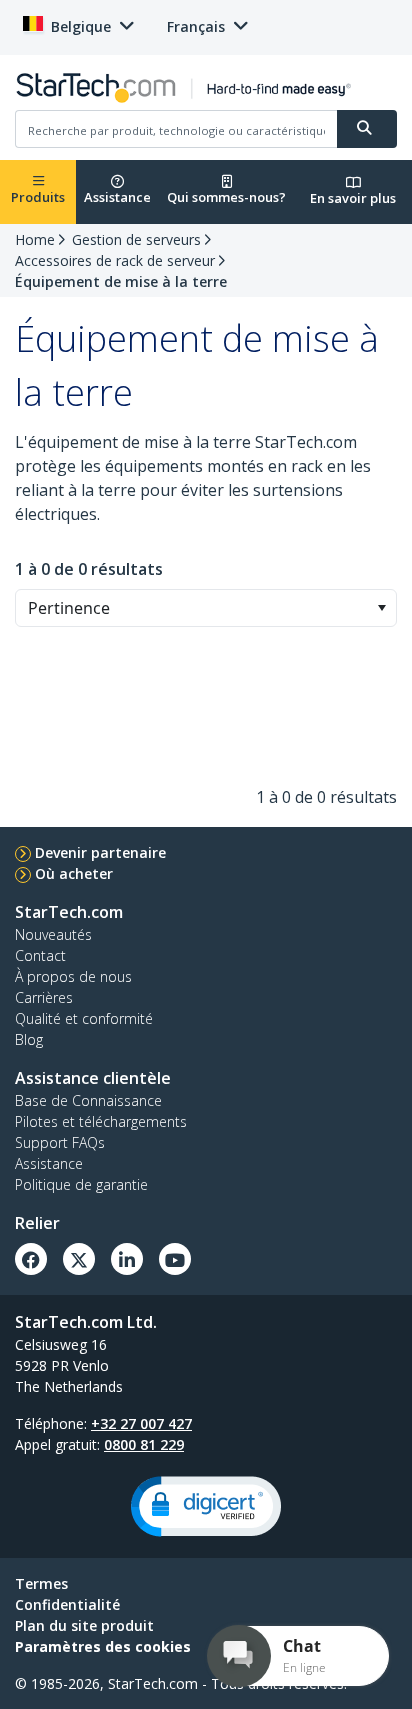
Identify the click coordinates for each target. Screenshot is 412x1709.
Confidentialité (67, 1604)
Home (35, 239)
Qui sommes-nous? (226, 197)
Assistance (117, 197)
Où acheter (74, 873)
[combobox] (206, 608)
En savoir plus (353, 198)
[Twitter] (79, 1259)
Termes (41, 1583)
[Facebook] (31, 1259)
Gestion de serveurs (136, 239)
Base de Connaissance (88, 1100)
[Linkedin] (127, 1259)
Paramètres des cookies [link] (103, 1646)
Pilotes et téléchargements (101, 1121)
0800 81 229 (144, 1444)
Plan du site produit (84, 1625)
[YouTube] (175, 1259)
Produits (38, 197)
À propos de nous (73, 976)
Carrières (44, 997)
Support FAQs (60, 1142)
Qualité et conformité (84, 1018)
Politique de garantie (81, 1184)
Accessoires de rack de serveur (115, 260)
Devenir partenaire (100, 852)
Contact (40, 955)
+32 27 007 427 (141, 1423)
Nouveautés (53, 934)
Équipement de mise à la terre (121, 281)
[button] (381, 608)
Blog (29, 1039)
